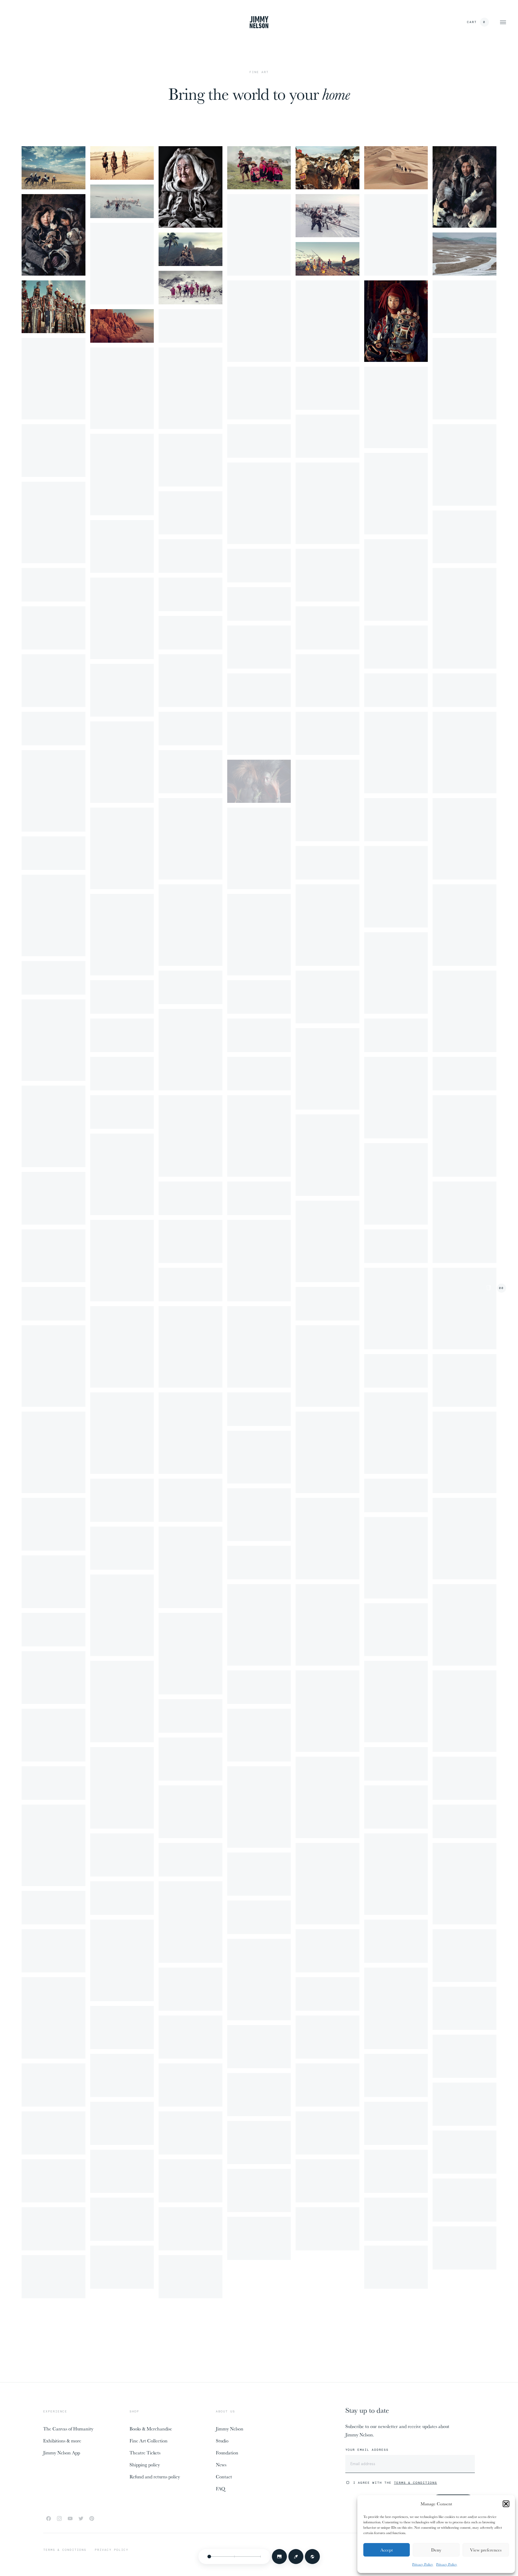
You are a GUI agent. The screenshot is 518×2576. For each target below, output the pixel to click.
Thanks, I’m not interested (259, 1381)
